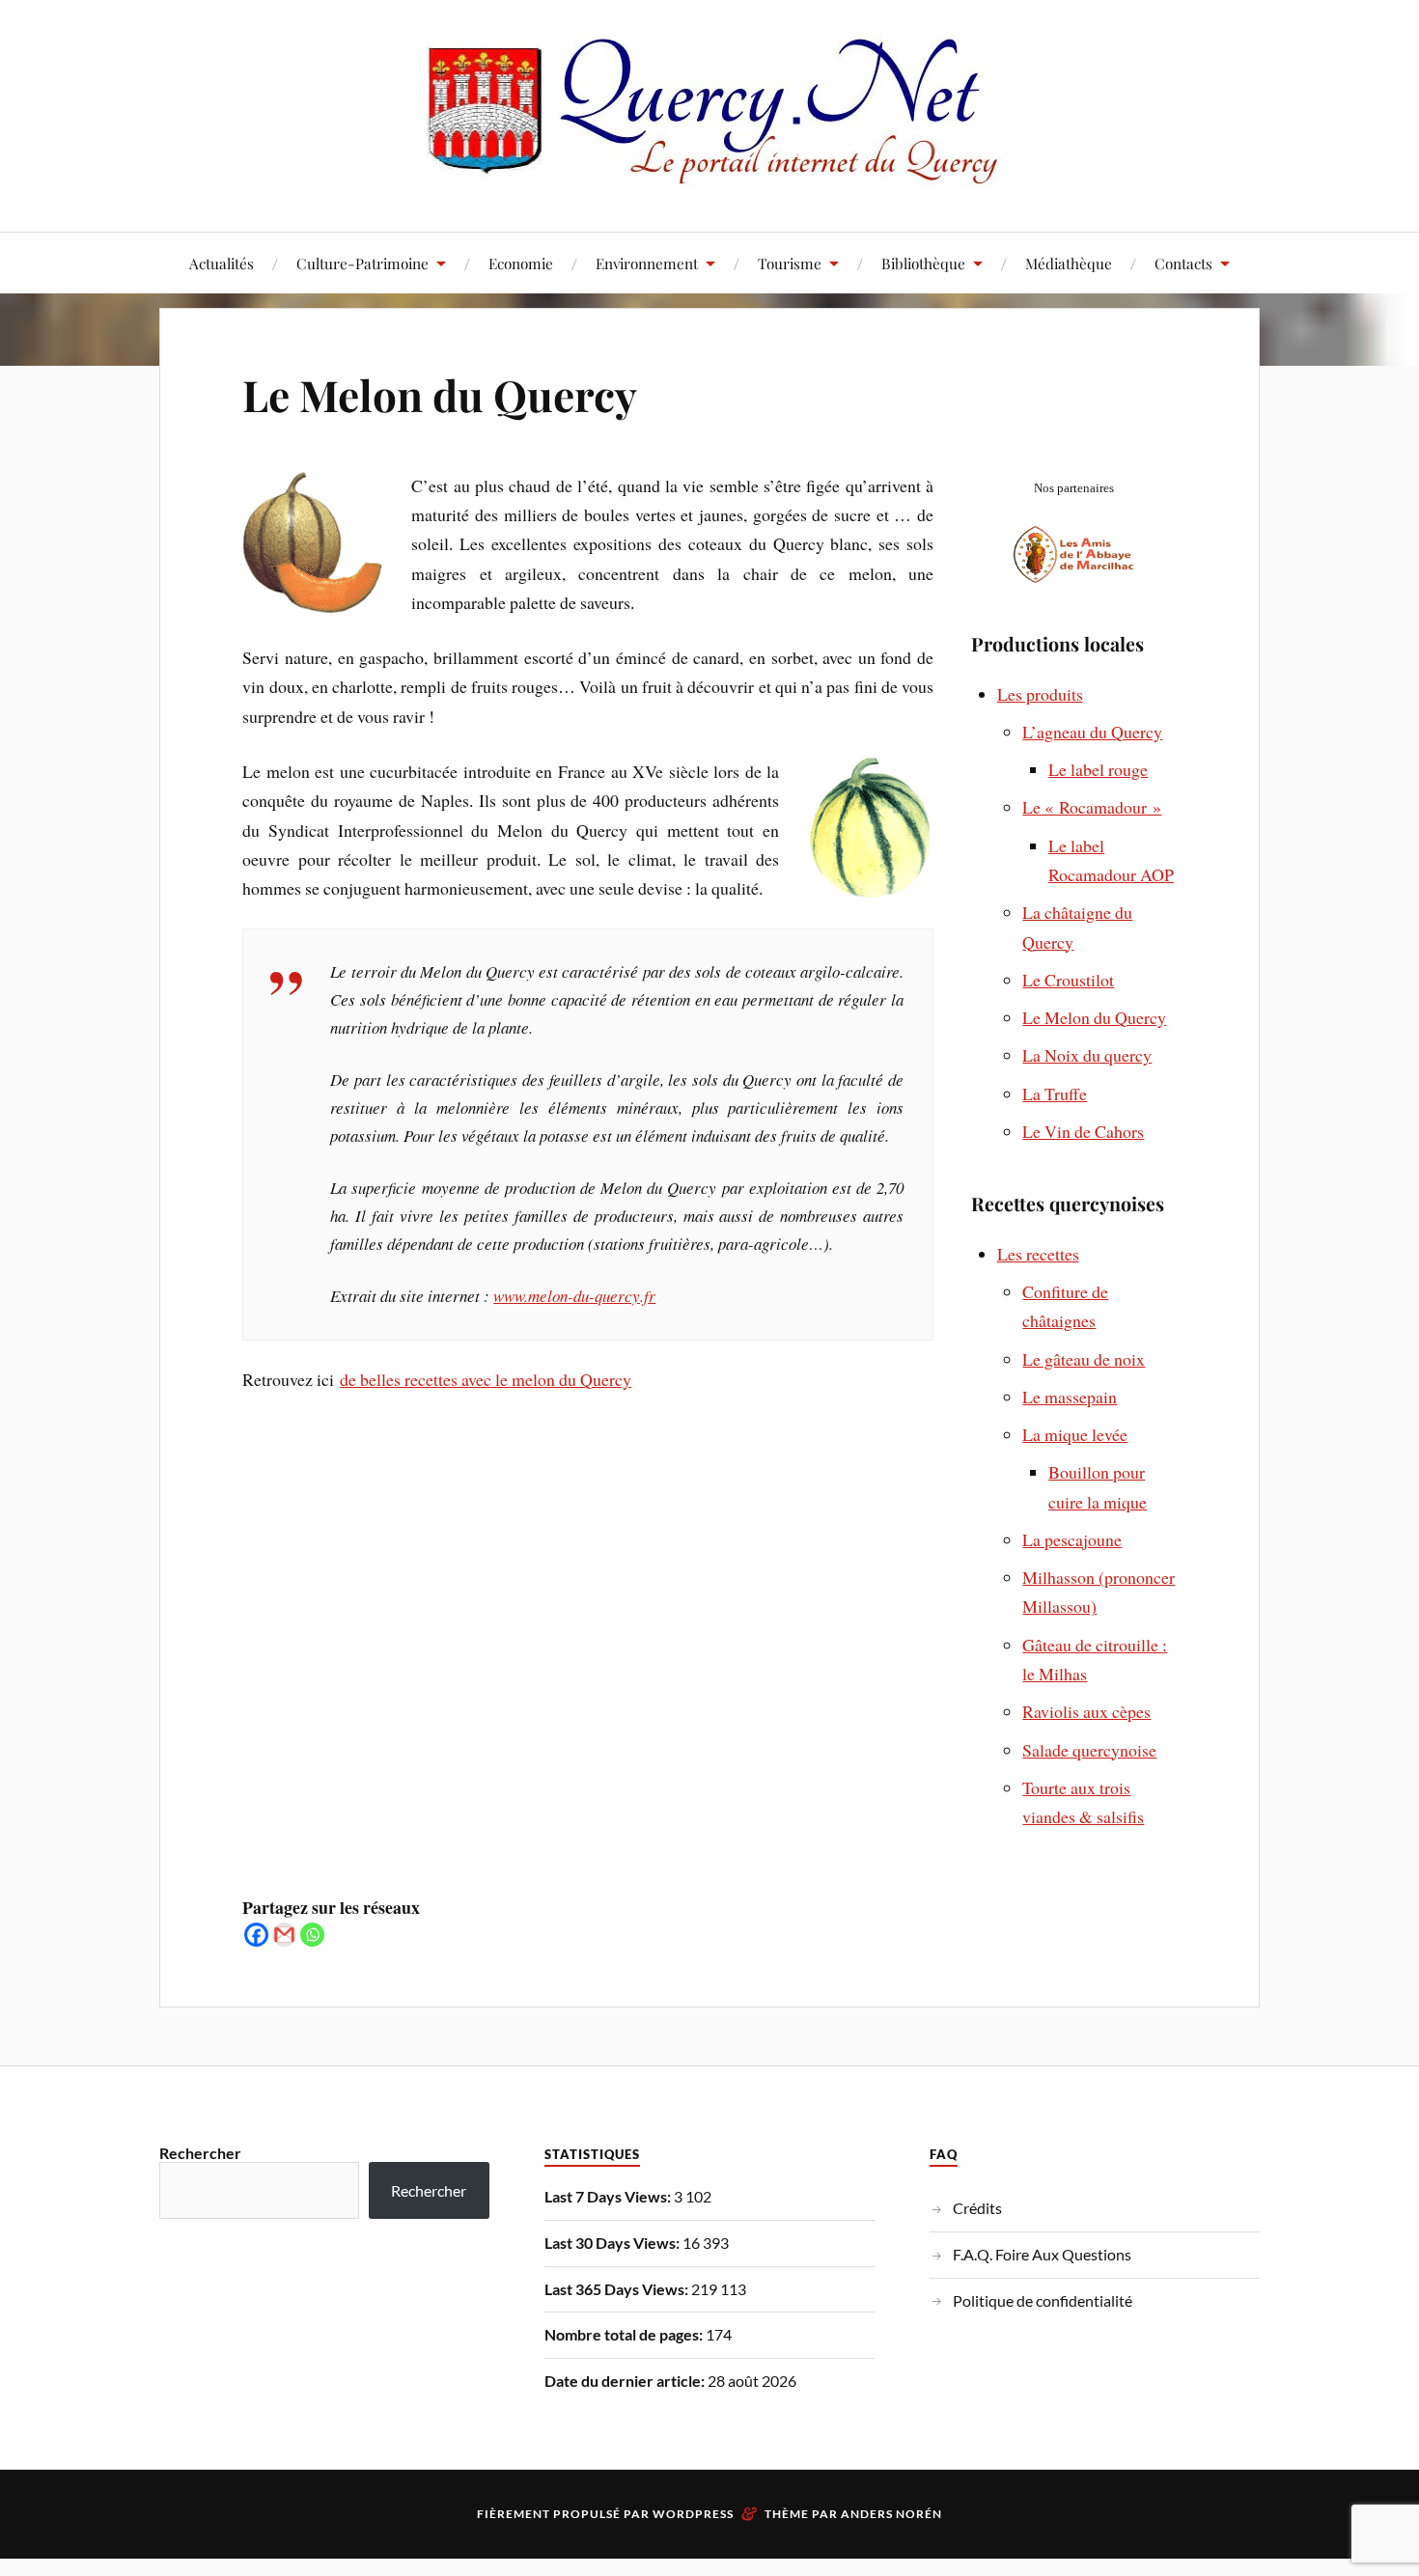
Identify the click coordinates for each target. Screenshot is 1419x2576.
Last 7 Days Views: (609, 2196)
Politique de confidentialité (1043, 2300)
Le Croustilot (1068, 980)
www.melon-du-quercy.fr (574, 1296)
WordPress (693, 2514)
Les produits (1040, 694)
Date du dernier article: (626, 2381)
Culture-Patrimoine (362, 263)
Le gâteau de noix (1084, 1359)
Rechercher (200, 2153)
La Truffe (1055, 1094)
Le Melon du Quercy (440, 394)
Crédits (977, 2208)
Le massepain (1070, 1397)
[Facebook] (256, 1935)
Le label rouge (1098, 769)
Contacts (1183, 263)
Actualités (222, 263)
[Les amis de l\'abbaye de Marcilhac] (1074, 576)
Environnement (647, 263)
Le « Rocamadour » (1092, 807)
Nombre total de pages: (625, 2334)
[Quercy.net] (710, 173)
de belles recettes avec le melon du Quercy (486, 1379)
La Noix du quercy (1087, 1055)
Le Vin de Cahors (1083, 1131)
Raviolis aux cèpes (1086, 1711)
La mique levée (1075, 1434)
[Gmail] (284, 1935)
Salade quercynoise (1089, 1750)
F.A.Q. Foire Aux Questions (1042, 2254)
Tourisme (790, 263)
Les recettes (1038, 1254)
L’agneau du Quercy (1092, 732)
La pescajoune (1072, 1539)
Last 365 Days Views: (618, 2289)
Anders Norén (891, 2514)
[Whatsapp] (312, 1935)
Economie (521, 263)
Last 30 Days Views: (613, 2243)
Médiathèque (1069, 263)
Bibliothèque (923, 263)
